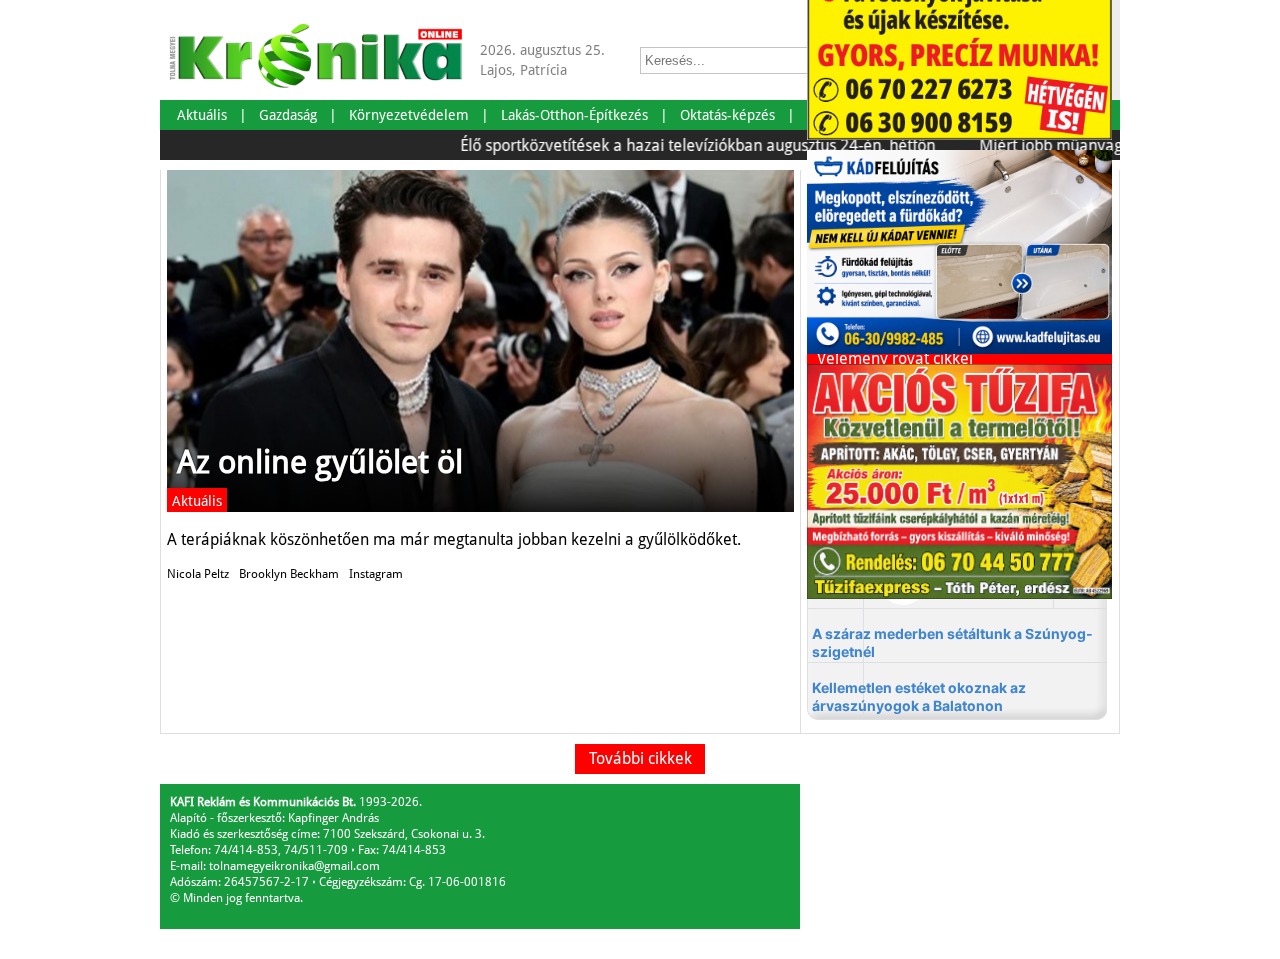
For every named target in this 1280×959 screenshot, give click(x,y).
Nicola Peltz (198, 574)
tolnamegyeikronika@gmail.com (294, 866)
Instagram (376, 574)
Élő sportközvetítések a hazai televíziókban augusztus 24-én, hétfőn (677, 145)
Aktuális (197, 501)
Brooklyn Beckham (289, 574)
